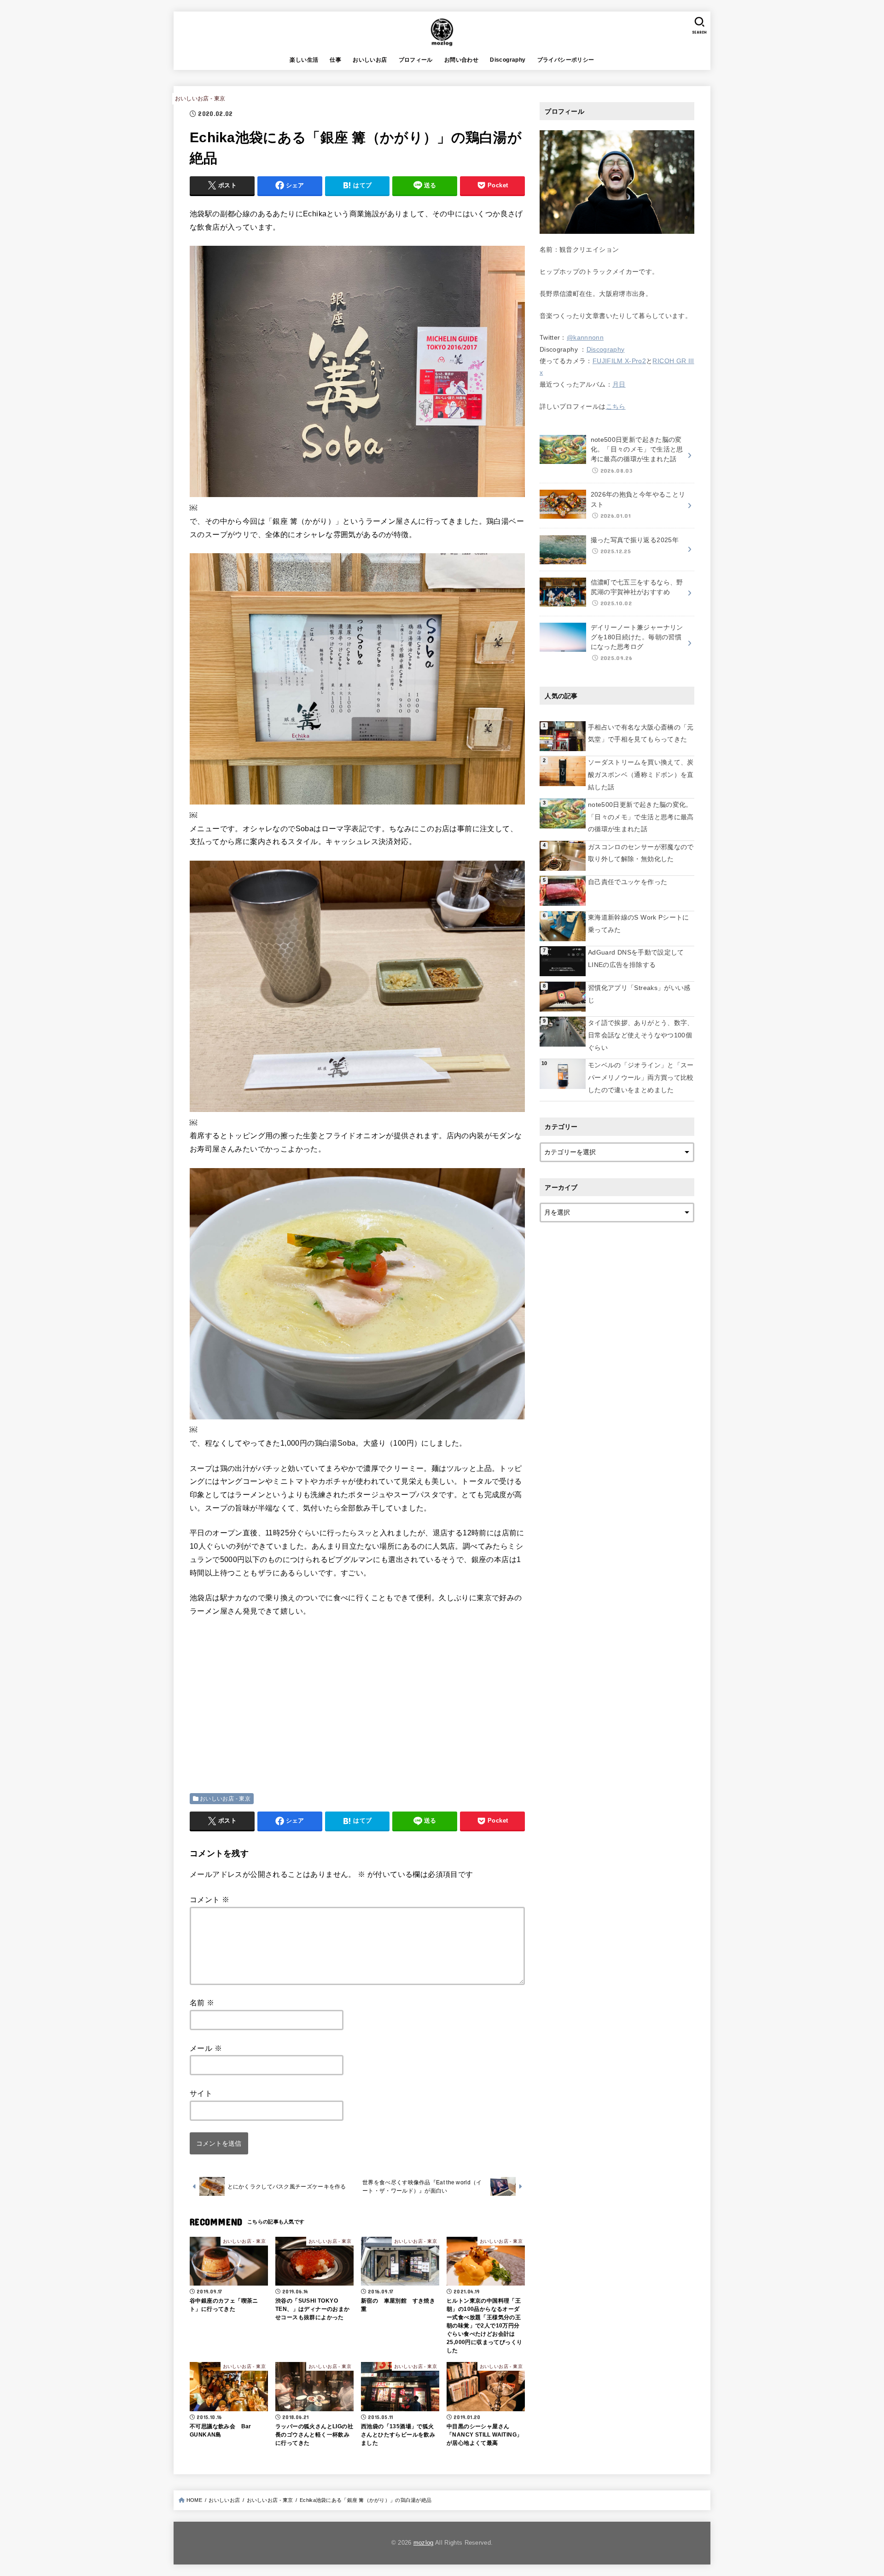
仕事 (335, 60)
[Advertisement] (267, 1694)
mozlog (424, 2543)
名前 (202, 2003)
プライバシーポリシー (566, 60)
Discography (508, 60)
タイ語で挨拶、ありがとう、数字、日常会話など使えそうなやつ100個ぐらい (641, 1035)
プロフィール (416, 60)
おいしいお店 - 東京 (200, 98)
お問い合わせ (461, 60)
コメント (209, 1900)
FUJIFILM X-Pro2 (619, 361)
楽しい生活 (304, 60)
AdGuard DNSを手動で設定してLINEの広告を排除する (636, 958)
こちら (616, 406)
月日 (619, 384)
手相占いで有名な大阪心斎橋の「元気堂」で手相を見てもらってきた (641, 733)
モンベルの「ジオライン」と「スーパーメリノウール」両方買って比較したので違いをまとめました (641, 1077)
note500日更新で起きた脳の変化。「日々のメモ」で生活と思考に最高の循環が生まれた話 (641, 817)
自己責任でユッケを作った (628, 882)
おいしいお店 (370, 60)
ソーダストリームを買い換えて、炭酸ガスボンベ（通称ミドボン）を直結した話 (641, 774)
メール (206, 2048)
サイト (201, 2093)
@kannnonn (585, 337)
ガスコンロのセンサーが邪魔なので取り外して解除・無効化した (641, 853)
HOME (194, 2500)
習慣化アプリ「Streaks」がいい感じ (639, 994)
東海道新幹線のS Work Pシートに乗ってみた (639, 923)
